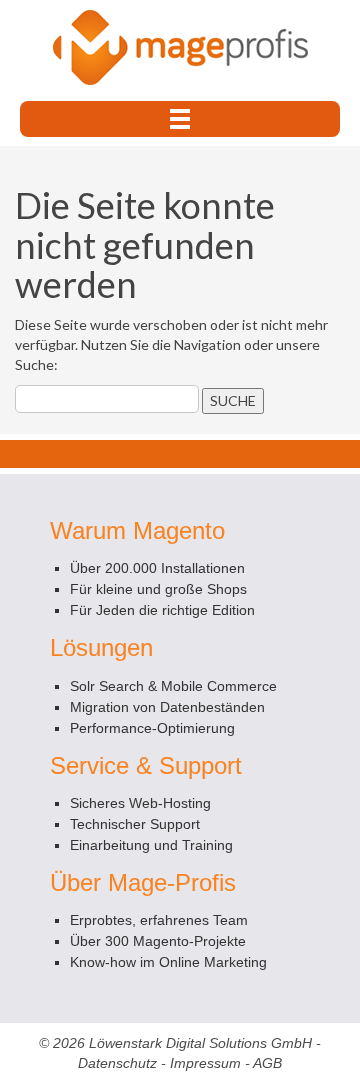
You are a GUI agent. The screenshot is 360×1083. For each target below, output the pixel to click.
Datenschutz (117, 1063)
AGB (267, 1063)
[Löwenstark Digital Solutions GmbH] (180, 46)
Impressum (205, 1063)
